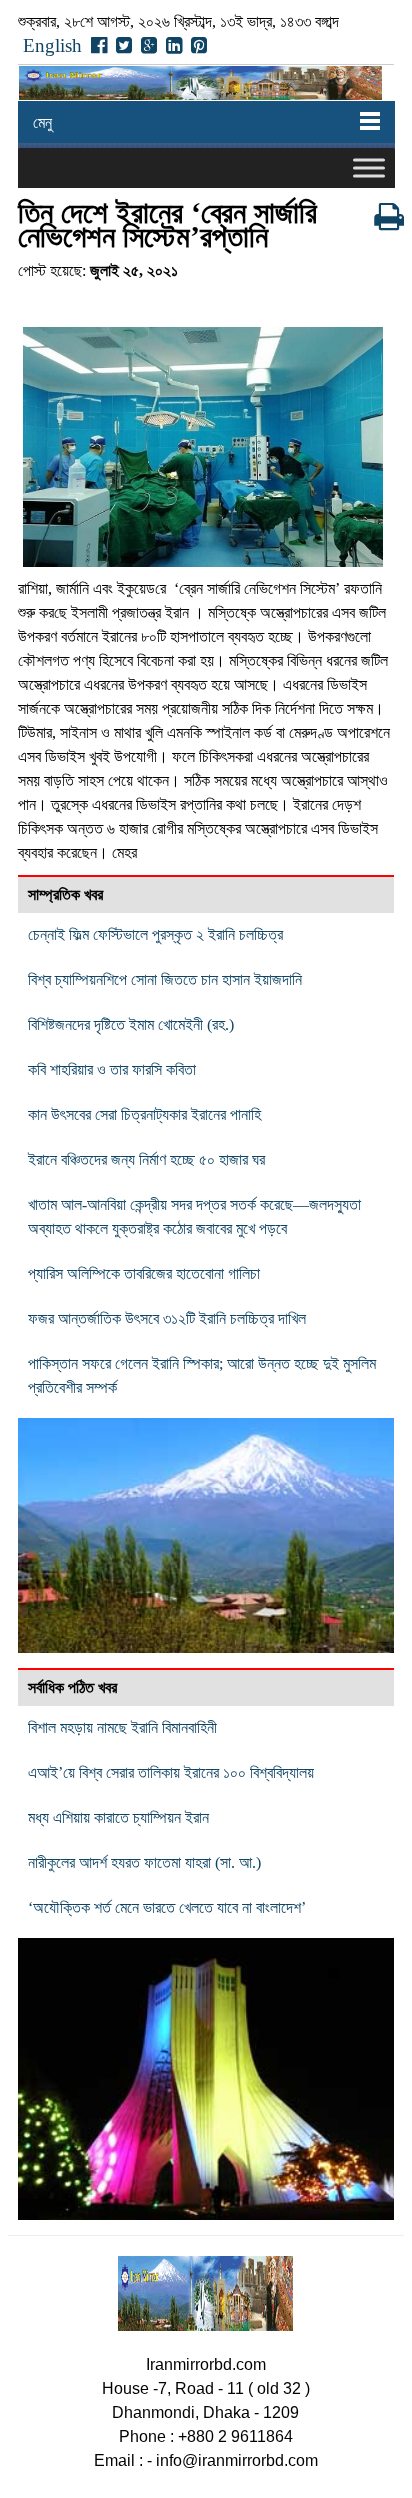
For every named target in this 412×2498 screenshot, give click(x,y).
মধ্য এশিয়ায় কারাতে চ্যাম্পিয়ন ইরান (118, 1817)
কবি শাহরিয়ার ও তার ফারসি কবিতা (112, 1069)
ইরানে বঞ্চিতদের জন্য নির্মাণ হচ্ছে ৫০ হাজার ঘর (146, 1159)
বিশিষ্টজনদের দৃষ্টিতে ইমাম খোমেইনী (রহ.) (131, 1024)
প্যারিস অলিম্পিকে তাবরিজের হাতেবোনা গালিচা (144, 1273)
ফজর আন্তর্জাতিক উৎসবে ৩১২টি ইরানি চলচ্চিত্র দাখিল (167, 1318)
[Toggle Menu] (369, 167)
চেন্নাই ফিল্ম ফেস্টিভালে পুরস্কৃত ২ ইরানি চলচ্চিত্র (155, 934)
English (52, 45)
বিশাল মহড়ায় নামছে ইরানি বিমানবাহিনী (122, 1727)
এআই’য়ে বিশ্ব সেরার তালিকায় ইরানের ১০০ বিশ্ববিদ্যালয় (171, 1772)
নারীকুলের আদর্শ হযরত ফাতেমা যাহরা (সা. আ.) (144, 1862)
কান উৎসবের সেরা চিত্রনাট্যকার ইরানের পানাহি (144, 1114)
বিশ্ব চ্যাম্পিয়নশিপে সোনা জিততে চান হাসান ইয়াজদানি (165, 979)
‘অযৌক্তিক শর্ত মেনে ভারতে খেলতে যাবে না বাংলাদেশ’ (167, 1907)
